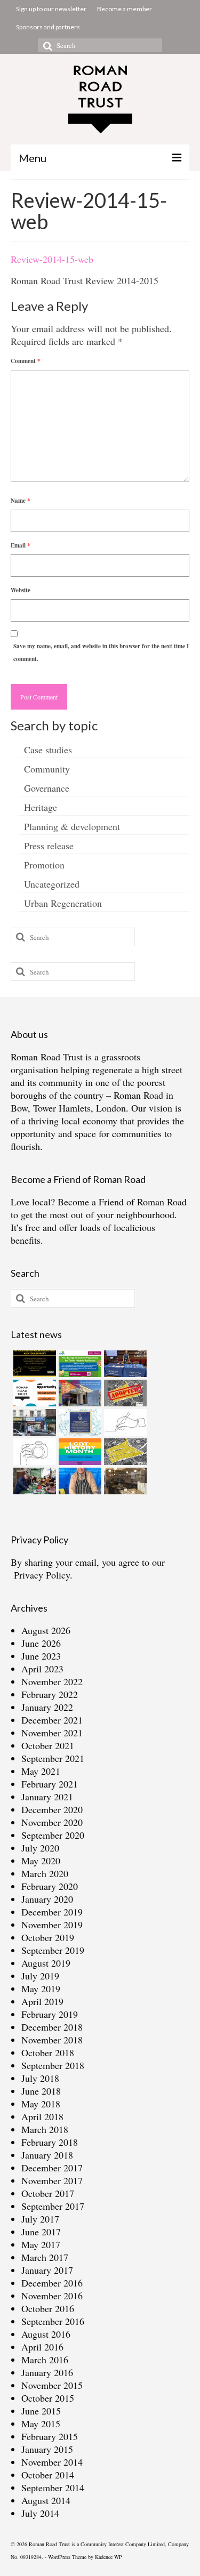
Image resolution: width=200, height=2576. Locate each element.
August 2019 (46, 1963)
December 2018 (52, 2027)
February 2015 (50, 2436)
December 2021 (52, 1720)
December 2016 (52, 2283)
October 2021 (48, 1745)
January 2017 (47, 2270)
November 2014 (52, 2462)
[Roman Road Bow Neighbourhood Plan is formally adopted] (124, 1393)
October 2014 (48, 2475)
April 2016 (42, 2347)
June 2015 (41, 2411)
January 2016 (47, 2372)
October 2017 (48, 2193)
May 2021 (41, 1771)
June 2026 (41, 1643)
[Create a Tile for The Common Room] (79, 1393)
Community (47, 769)
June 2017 (41, 2232)
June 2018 (41, 2091)
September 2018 (53, 2065)
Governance (47, 788)
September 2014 (53, 2488)
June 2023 (41, 1656)
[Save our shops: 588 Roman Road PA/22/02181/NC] (33, 1422)
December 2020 (52, 1809)
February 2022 (50, 1694)
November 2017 (52, 2180)
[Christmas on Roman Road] (33, 1481)
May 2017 (41, 2244)
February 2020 (50, 1886)
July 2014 (40, 2513)
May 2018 (41, 2104)
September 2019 (53, 1950)
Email (21, 545)
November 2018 (52, 2040)
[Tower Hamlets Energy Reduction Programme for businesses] (79, 1364)
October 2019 (48, 1937)
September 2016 (53, 2321)
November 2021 (52, 1733)
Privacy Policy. (43, 1575)
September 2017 (53, 2206)
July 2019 (40, 1976)
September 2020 (53, 1835)
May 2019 (41, 1989)
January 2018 (47, 2155)
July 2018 (40, 2078)
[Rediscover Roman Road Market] (79, 1481)
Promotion (44, 865)
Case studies (48, 750)
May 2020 (41, 1861)
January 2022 (47, 1707)
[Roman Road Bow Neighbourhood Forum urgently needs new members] (33, 1364)
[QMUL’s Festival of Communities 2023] (124, 1364)
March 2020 (45, 1873)
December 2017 (52, 2168)
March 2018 (45, 2129)
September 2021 (53, 1758)
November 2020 (52, 1822)
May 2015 (41, 2424)
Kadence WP (109, 2557)
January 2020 (47, 1899)
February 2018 (50, 2142)
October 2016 (48, 2308)
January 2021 (47, 1797)
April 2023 (42, 1669)
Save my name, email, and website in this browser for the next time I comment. (101, 653)
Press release (49, 846)
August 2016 (46, 2334)
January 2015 (47, 2449)
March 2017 (45, 2257)
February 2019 (50, 2014)
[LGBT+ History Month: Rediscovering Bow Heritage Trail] (79, 1452)
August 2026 (46, 1630)
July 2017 (40, 2219)
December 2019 (52, 1912)
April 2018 (42, 2116)
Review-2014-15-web (52, 259)
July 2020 (40, 1848)
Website (21, 590)
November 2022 (52, 1681)
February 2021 (50, 1784)
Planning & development (72, 826)
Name (21, 501)
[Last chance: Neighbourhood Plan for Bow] (124, 1452)
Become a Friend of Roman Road (122, 1202)
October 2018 (48, 2052)
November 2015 (52, 2385)
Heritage (41, 807)
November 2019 (52, 1925)
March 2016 (45, 2360)
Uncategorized (52, 884)
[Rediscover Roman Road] (124, 1481)
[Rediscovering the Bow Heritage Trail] (79, 1422)
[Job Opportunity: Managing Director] (33, 1393)
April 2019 (42, 2001)
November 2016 (52, 2296)
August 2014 (46, 2500)
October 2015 (48, 2398)
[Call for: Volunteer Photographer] (33, 1452)
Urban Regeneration (63, 903)
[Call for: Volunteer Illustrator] (124, 1422)
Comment (26, 361)
